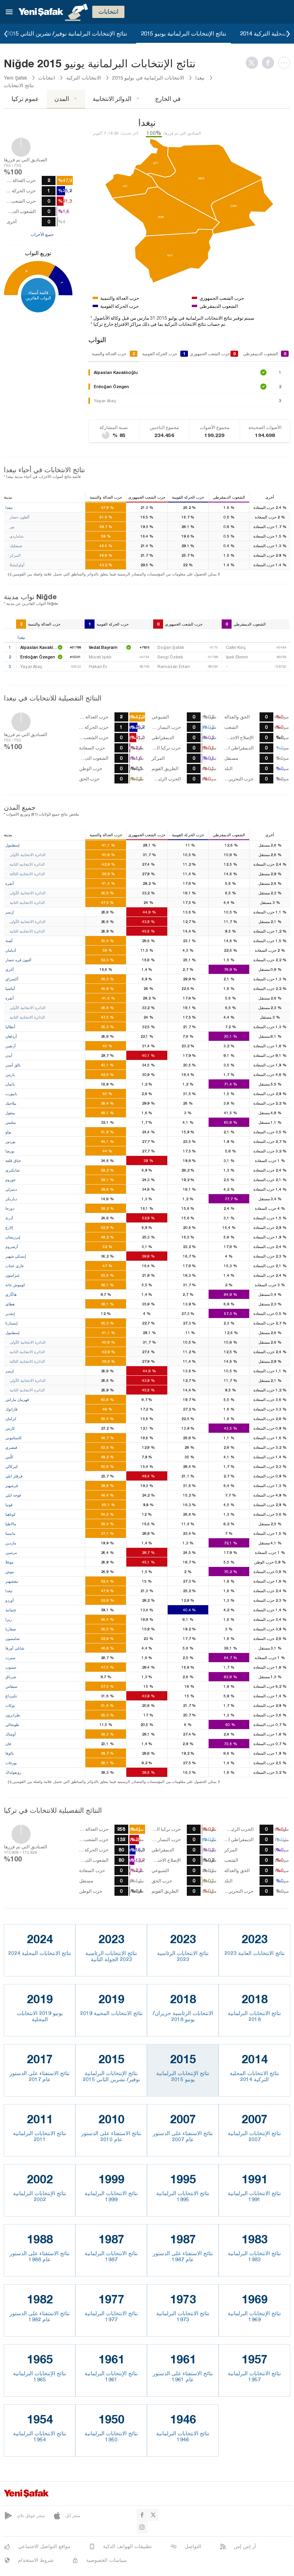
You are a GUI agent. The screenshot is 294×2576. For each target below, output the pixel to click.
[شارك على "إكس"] (254, 63)
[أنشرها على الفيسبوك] (270, 63)
